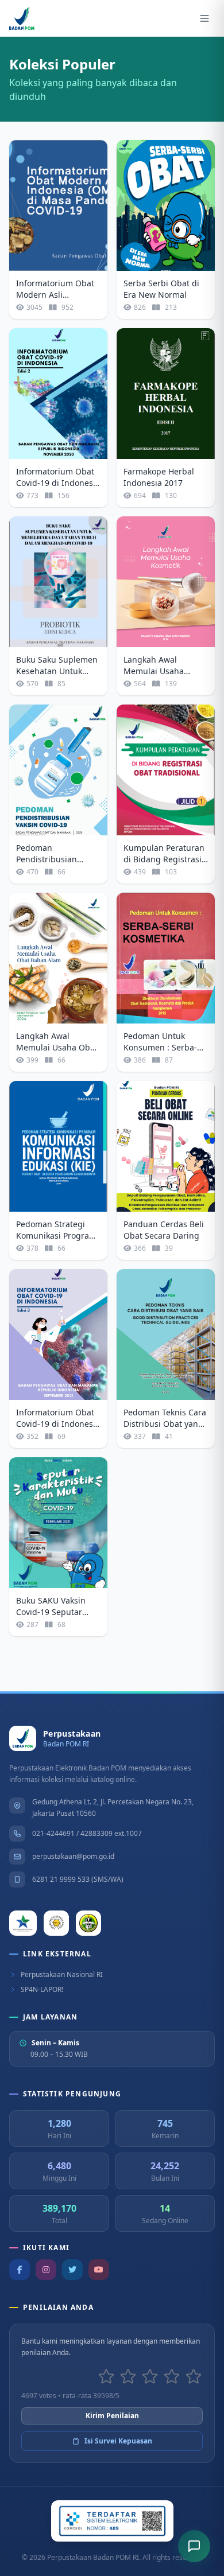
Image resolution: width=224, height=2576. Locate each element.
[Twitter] (72, 2270)
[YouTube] (99, 2270)
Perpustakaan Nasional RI (62, 1975)
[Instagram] (46, 2270)
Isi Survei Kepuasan (118, 2441)
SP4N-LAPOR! (42, 1990)
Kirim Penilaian (112, 2416)
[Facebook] (20, 2270)
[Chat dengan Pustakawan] (194, 2546)
